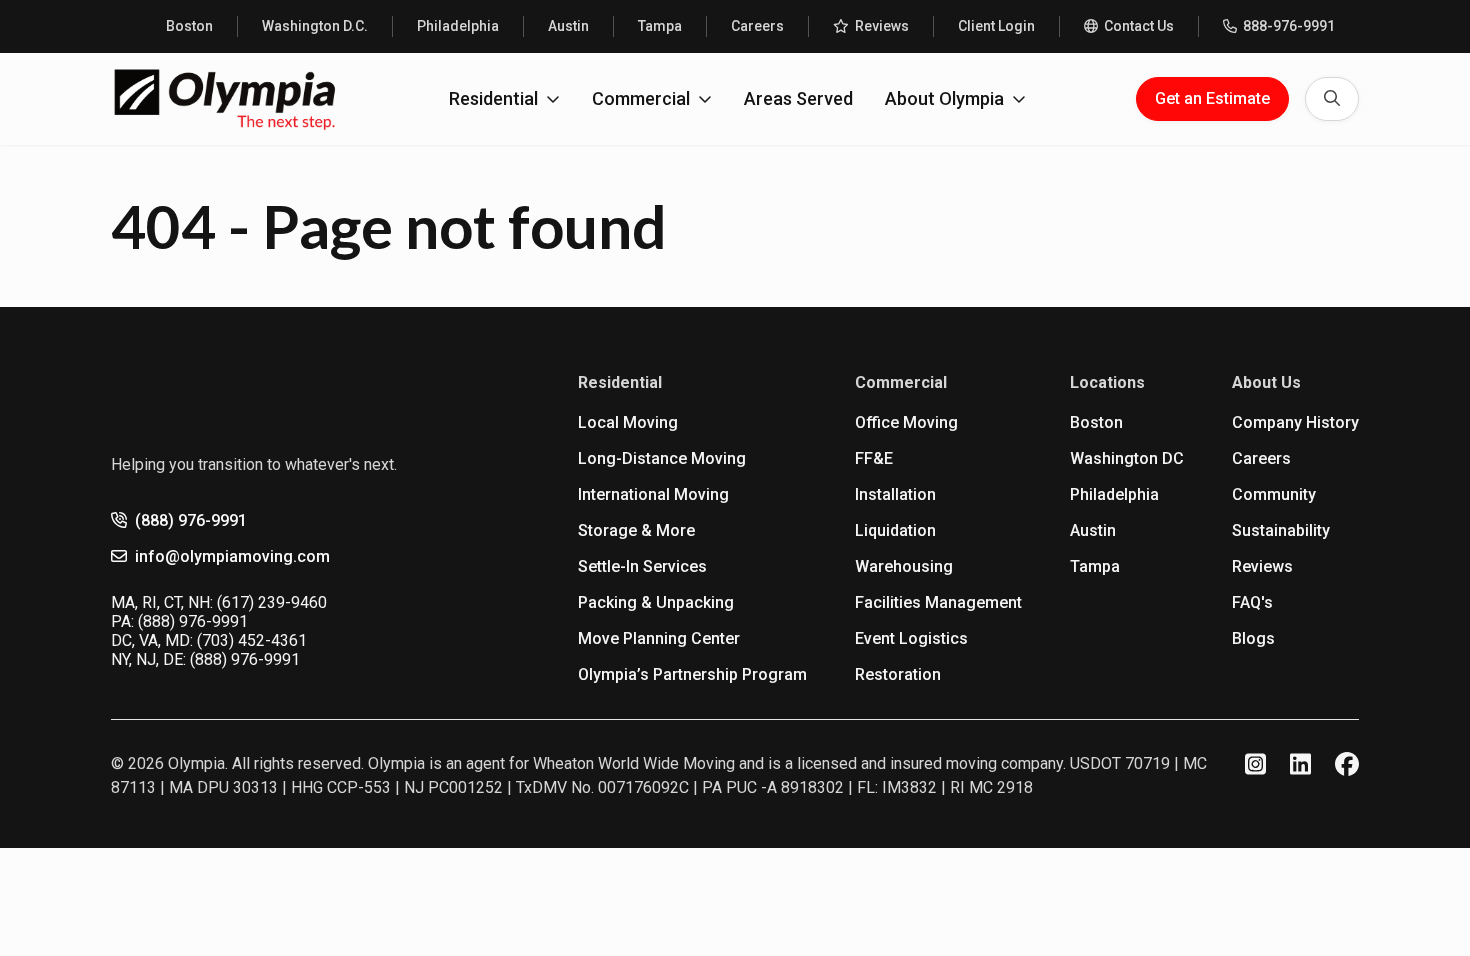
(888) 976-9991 (191, 520)
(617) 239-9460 (272, 602)
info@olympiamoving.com (232, 556)
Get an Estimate (1212, 98)
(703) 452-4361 (252, 640)
